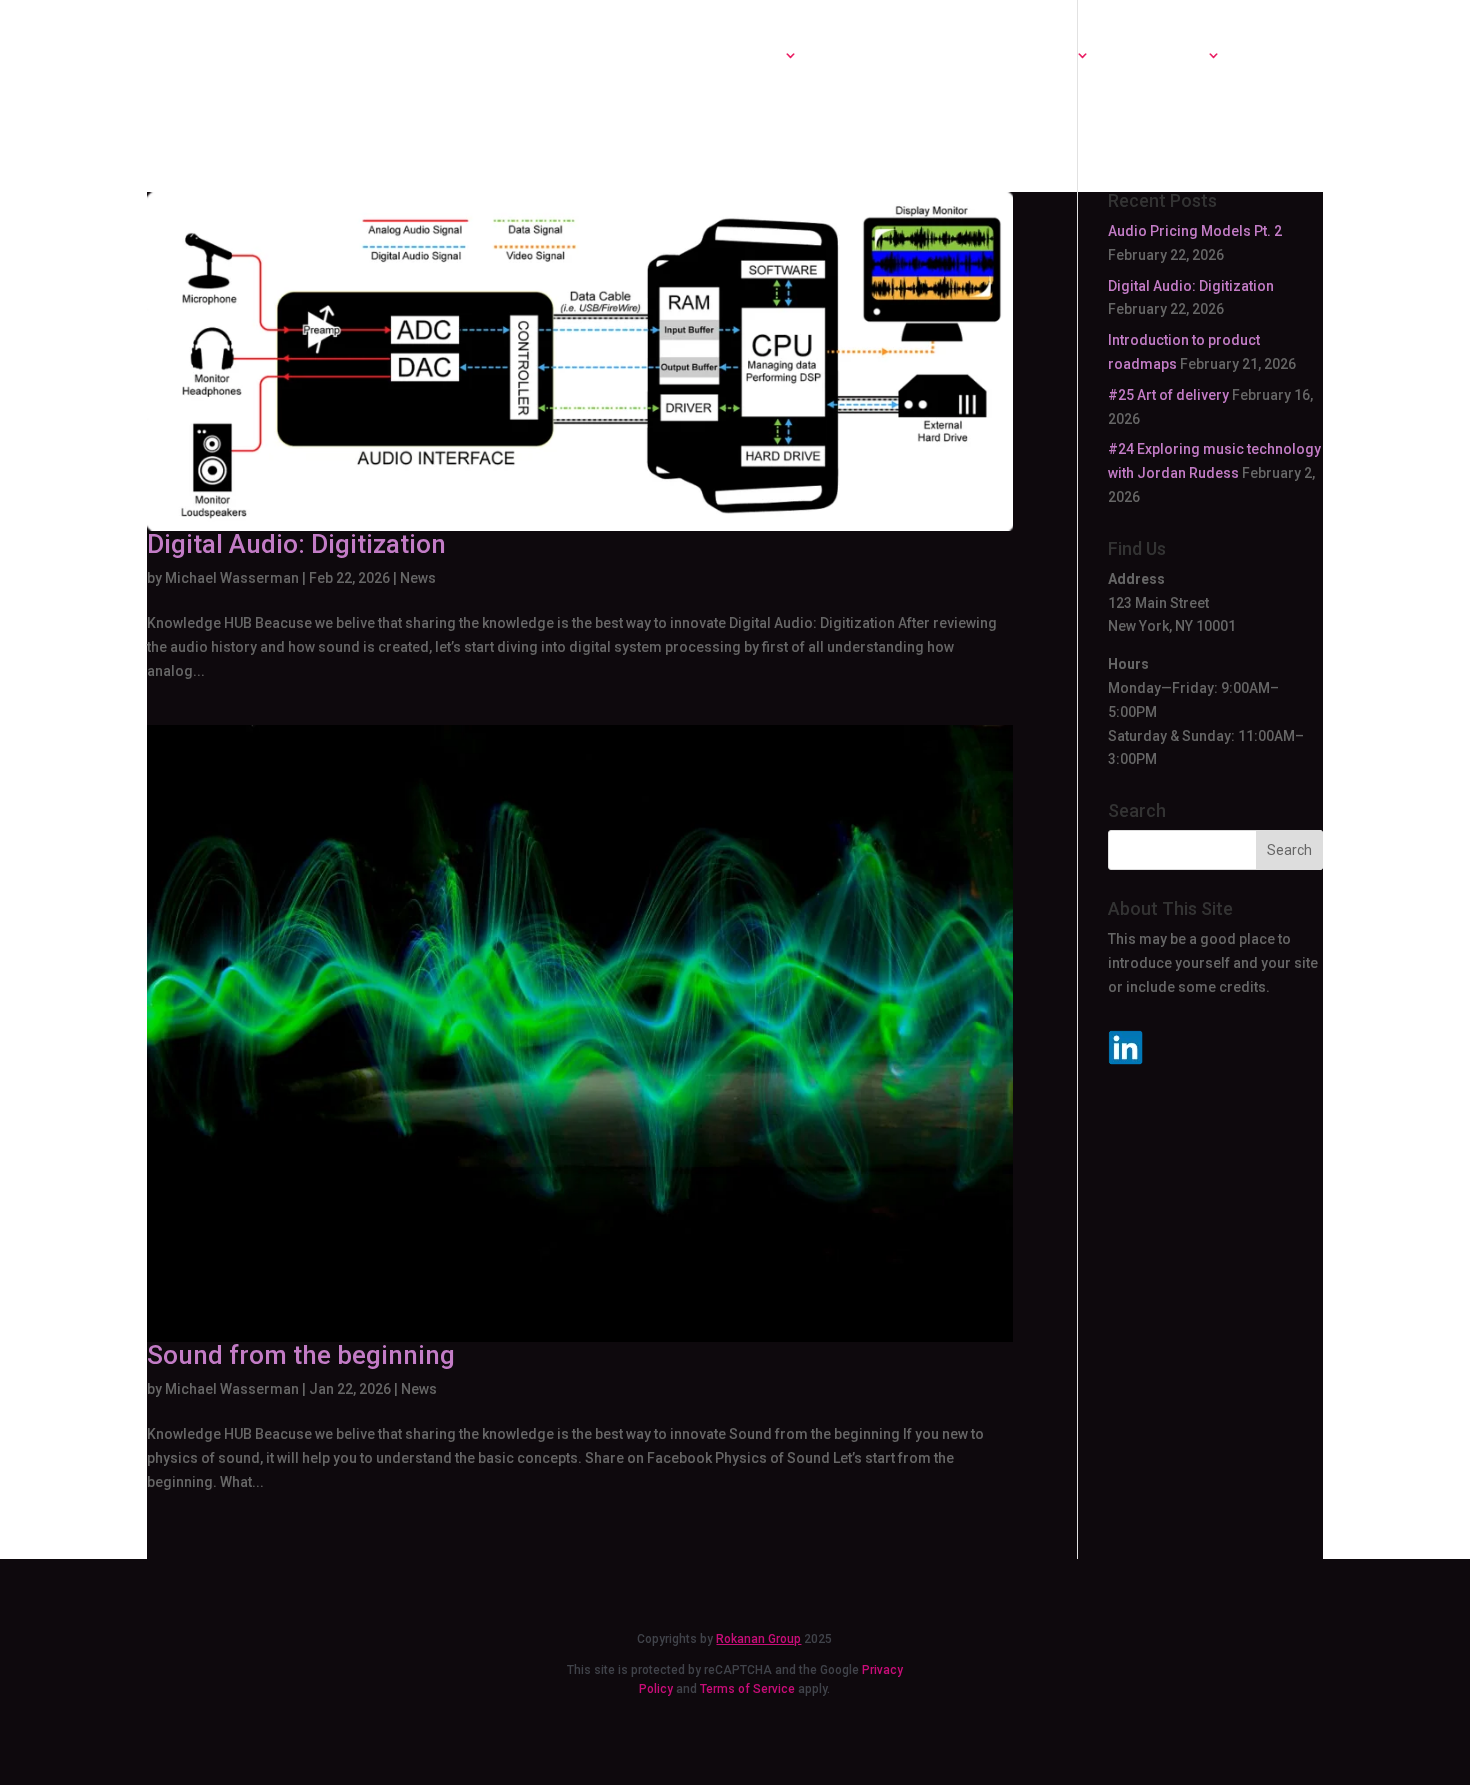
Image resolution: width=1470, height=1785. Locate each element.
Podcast (863, 56)
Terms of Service (747, 1689)
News (418, 578)
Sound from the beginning (301, 1355)
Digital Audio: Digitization (296, 544)
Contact (1285, 56)
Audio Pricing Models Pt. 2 (1195, 231)
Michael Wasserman (232, 578)
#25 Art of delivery (1168, 395)
